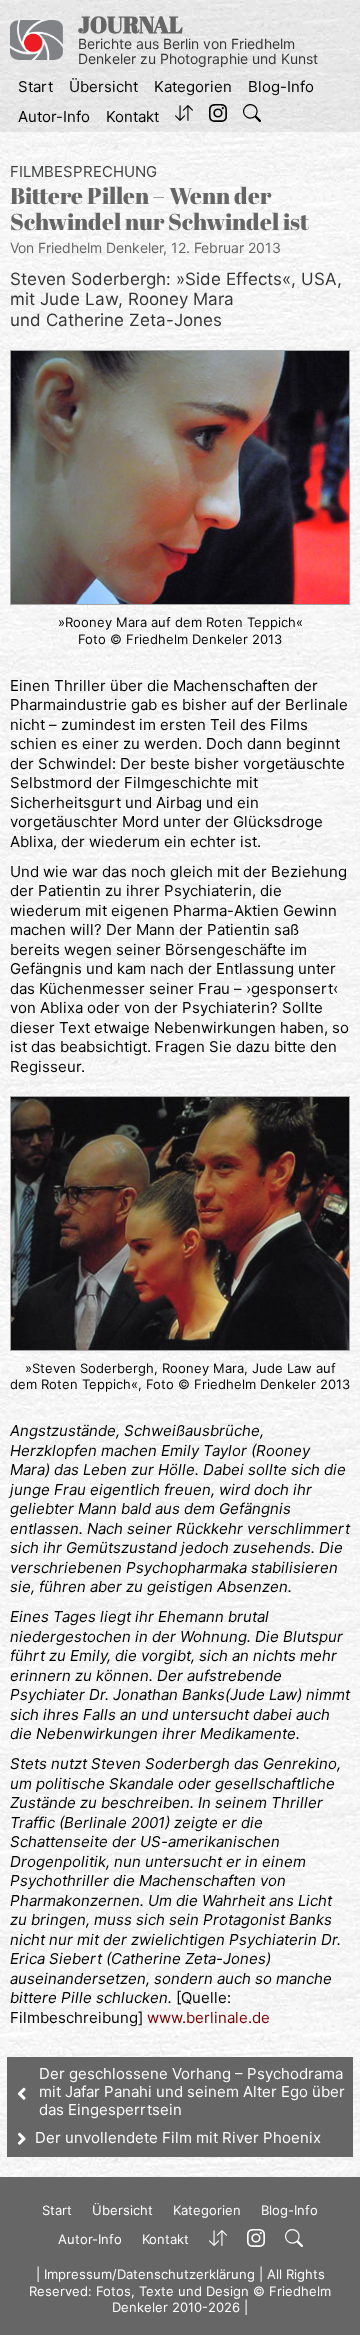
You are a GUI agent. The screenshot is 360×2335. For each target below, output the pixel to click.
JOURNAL (130, 24)
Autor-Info (54, 116)
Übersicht (103, 86)
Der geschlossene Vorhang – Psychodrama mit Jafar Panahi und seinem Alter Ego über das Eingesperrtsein (192, 2091)
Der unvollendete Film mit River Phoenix (178, 2137)
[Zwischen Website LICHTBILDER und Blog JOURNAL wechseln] (184, 117)
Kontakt (132, 116)
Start (35, 86)
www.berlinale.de (208, 2017)
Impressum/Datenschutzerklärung (149, 2274)
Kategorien (193, 86)
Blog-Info (281, 86)
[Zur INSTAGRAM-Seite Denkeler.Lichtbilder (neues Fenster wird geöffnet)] (218, 117)
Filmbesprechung (83, 171)
